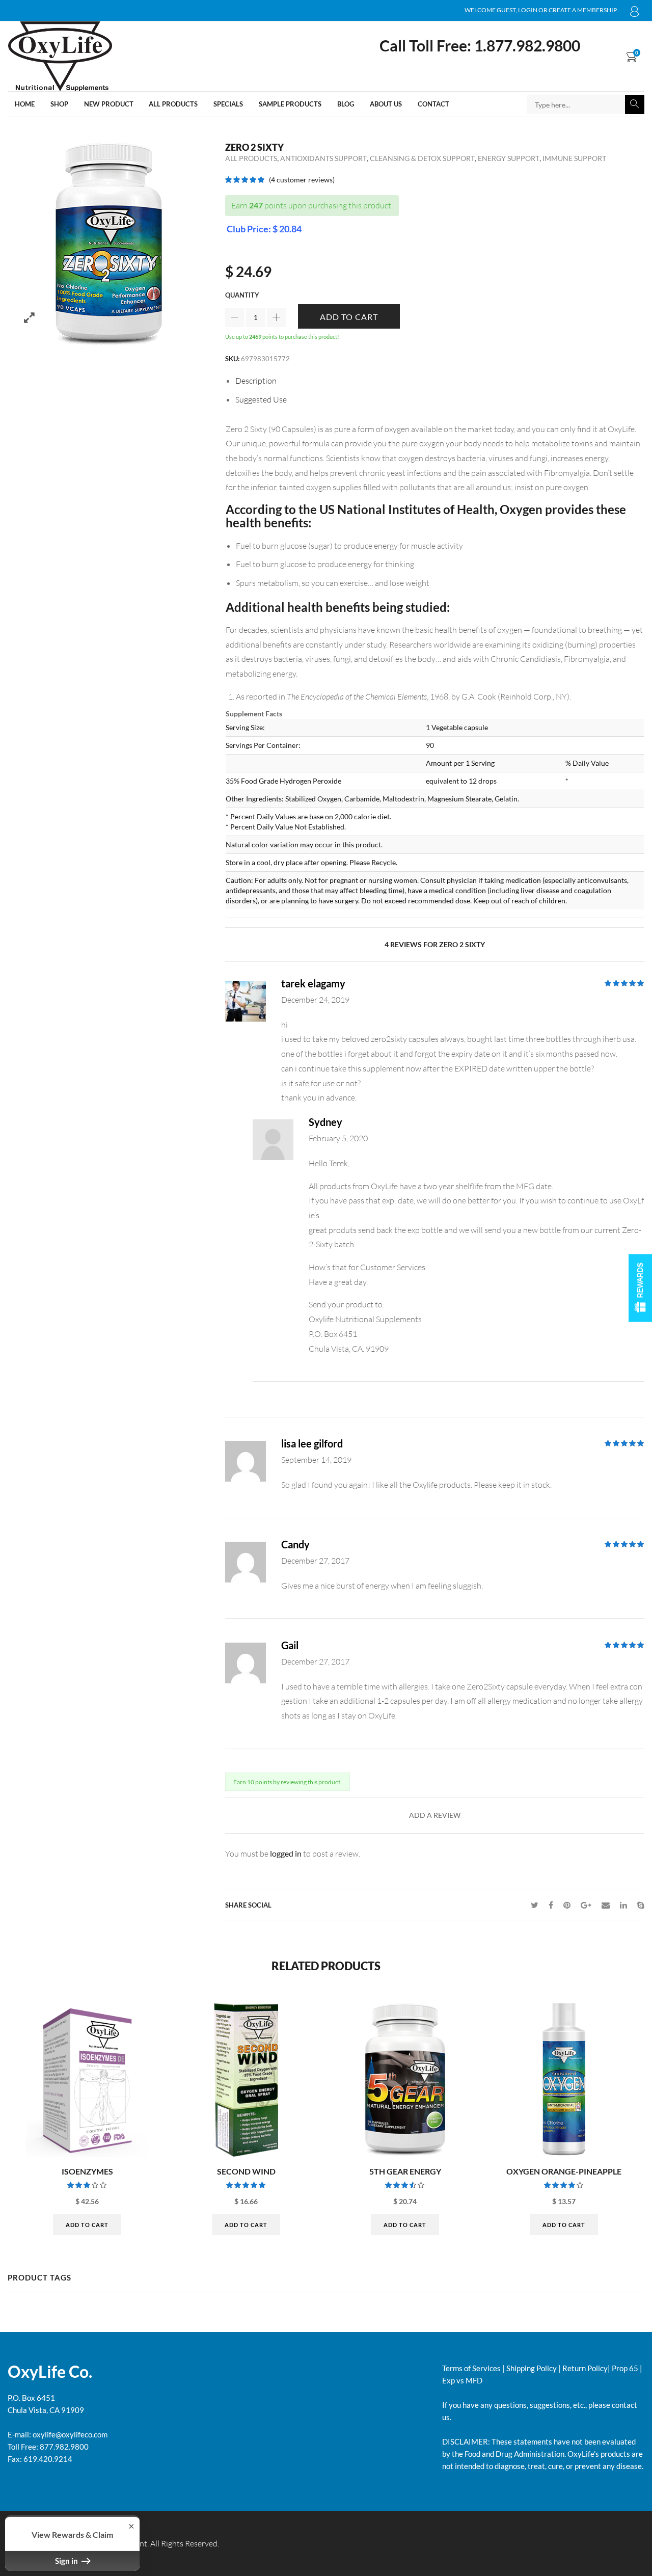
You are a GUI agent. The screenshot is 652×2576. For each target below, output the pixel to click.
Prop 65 (625, 2368)
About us (386, 104)
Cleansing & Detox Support (422, 158)
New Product (109, 104)
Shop (59, 104)
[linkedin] (623, 1905)
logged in (286, 1853)
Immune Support (574, 158)
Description (256, 381)
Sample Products (290, 104)
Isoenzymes (87, 2171)
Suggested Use (261, 399)
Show (640, 1288)
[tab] (440, 381)
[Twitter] (535, 1905)
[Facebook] (551, 1905)
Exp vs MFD (462, 2380)
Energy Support (509, 158)
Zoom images (29, 318)
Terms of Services (471, 2368)
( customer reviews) (302, 180)
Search (635, 104)
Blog (346, 104)
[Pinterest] (567, 1905)
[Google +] (586, 1905)
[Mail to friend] (606, 1905)
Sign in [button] (67, 2561)
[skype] (638, 1905)
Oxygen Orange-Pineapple (564, 2171)
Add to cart (349, 317)
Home (25, 104)
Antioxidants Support (323, 158)
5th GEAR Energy (405, 2171)
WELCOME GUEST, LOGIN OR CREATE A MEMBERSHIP (635, 13)
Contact (433, 104)
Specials (228, 104)
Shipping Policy (532, 2368)
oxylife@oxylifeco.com (69, 2434)
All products (173, 104)
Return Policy (585, 2368)
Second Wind (246, 2171)
